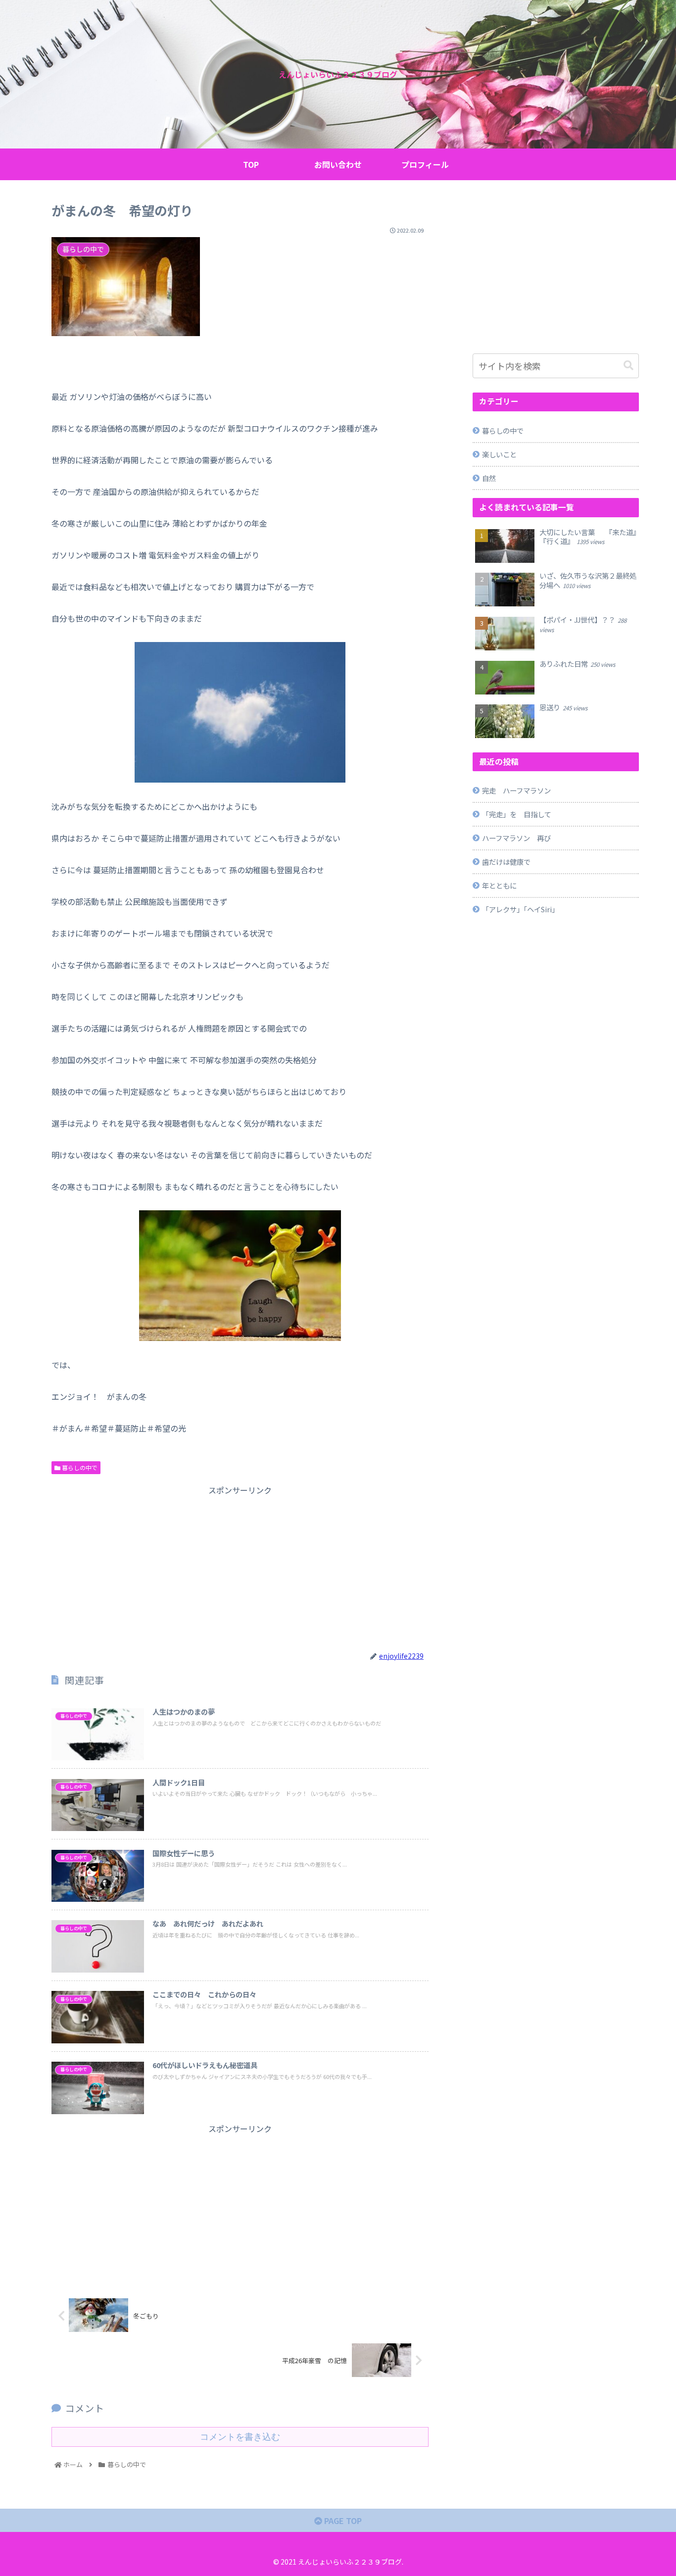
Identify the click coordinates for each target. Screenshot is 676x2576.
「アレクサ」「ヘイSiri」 (520, 909)
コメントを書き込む (240, 2437)
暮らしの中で (79, 1467)
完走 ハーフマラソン (516, 790)
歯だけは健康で (506, 862)
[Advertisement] (240, 1567)
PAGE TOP (342, 2521)
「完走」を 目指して (517, 814)
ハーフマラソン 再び (516, 838)
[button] (628, 366)
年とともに (499, 885)
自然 (489, 478)
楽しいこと (499, 454)
